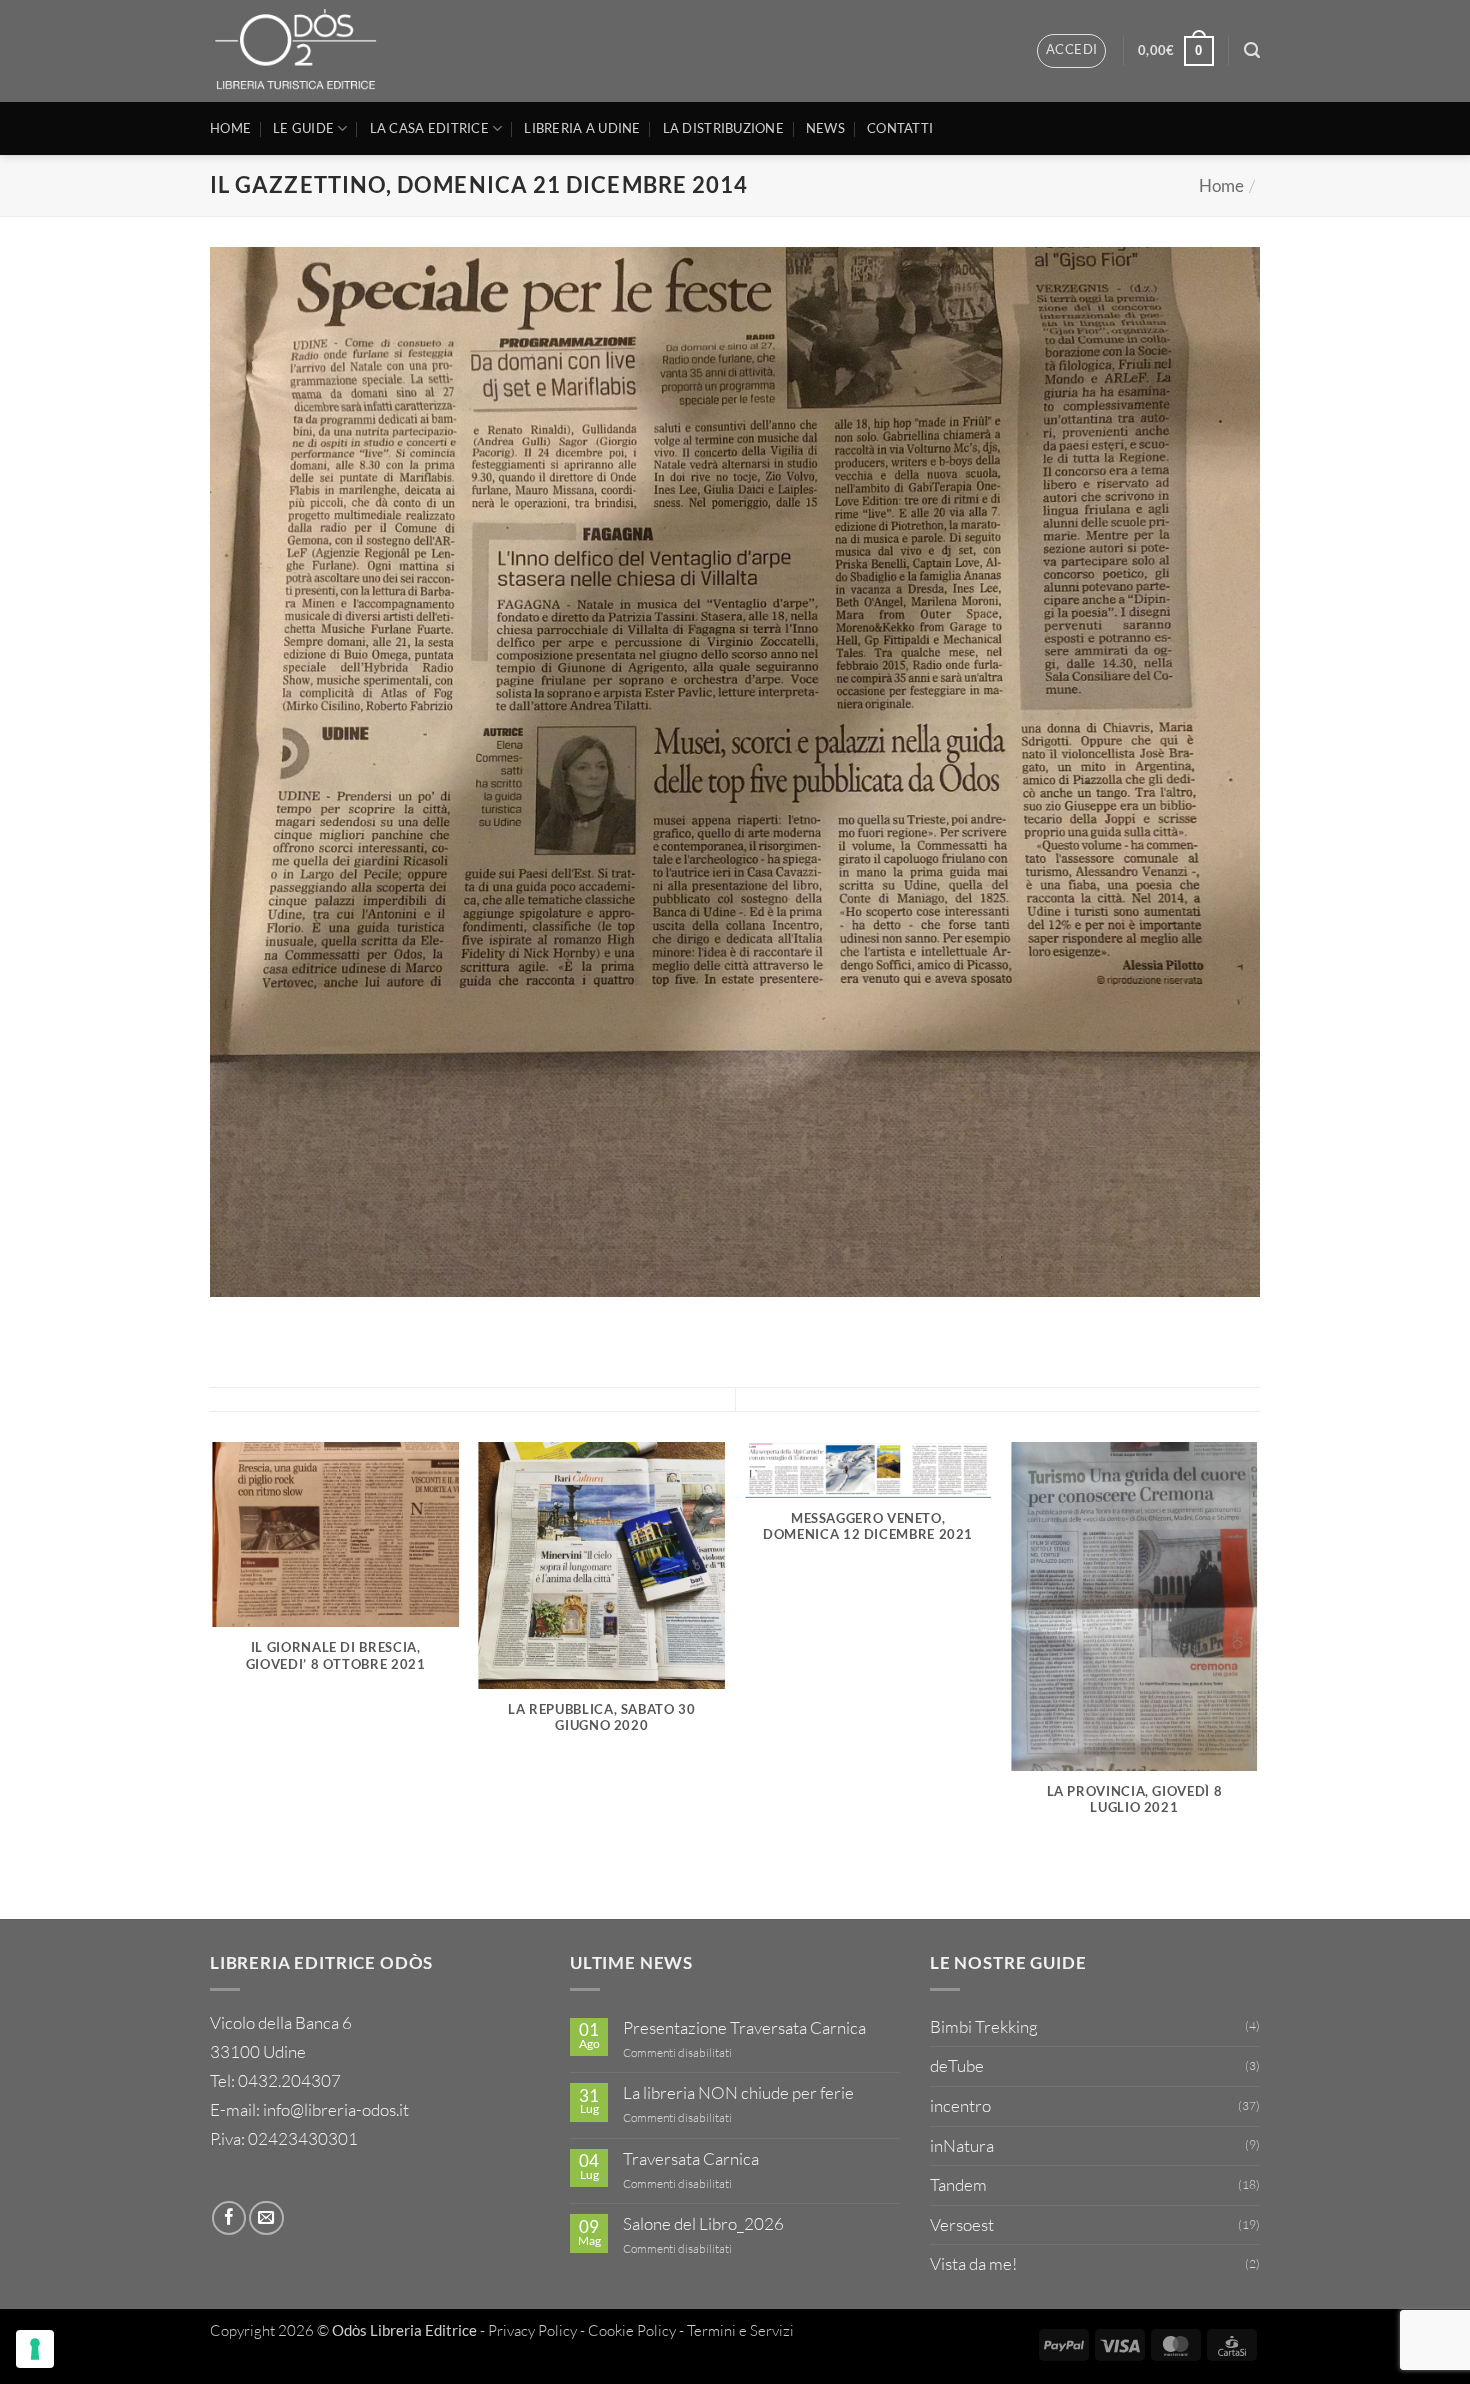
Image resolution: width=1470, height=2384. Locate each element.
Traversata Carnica (691, 2159)
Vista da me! (973, 2263)
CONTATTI (900, 128)
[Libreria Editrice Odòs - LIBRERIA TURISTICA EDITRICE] (302, 51)
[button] (1071, 50)
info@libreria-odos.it (336, 2109)
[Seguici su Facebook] (229, 2218)
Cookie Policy (632, 2330)
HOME (230, 128)
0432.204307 (289, 2080)
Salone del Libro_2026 (703, 2224)
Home (1221, 186)
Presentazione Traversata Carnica (744, 2028)
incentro (960, 2105)
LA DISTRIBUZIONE (723, 128)
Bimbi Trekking (984, 2026)
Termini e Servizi (740, 2330)
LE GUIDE (303, 128)
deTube (957, 2065)
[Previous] (214, 1679)
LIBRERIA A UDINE (582, 128)
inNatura (962, 2145)
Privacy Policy (532, 2330)
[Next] (1257, 1679)
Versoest (962, 2224)
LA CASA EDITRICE (429, 128)
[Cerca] (1252, 50)
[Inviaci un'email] (266, 2218)
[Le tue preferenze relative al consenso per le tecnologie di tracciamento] (35, 2349)
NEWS (825, 128)
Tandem (958, 2184)
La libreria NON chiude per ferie (738, 2093)
